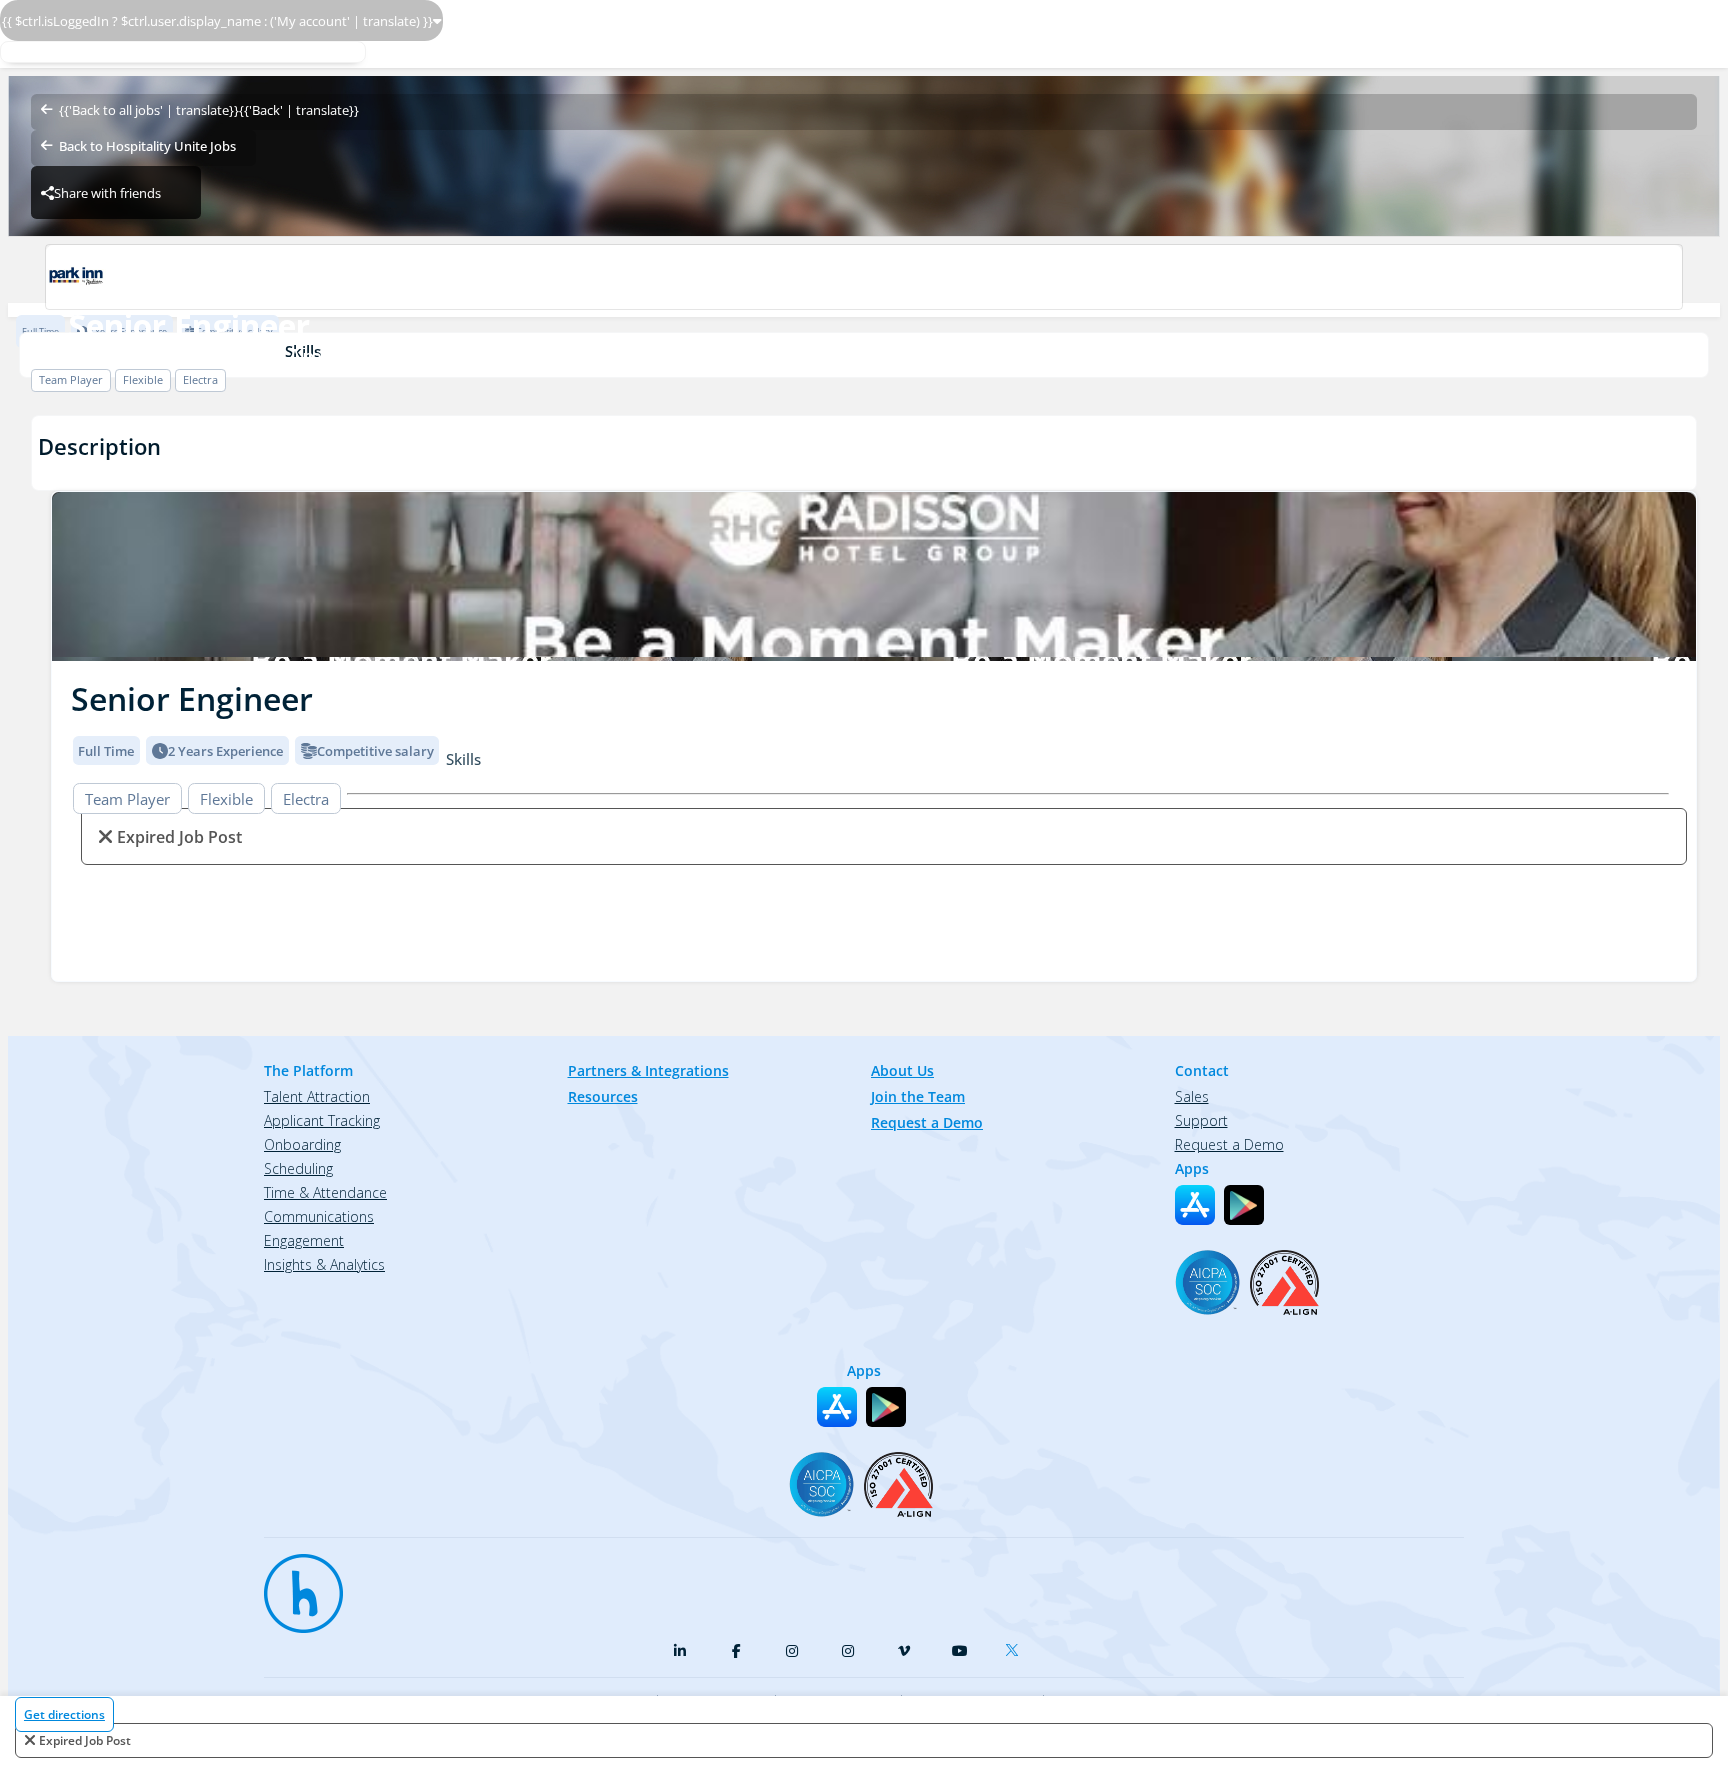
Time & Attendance (325, 1192)
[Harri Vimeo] (904, 1651)
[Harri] (294, 1584)
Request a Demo (927, 1122)
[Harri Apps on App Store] (1195, 1205)
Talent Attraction (317, 1096)
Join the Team (918, 1096)
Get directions (64, 1714)
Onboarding (302, 1144)
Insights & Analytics (324, 1264)
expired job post (85, 1740)
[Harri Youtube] (960, 1651)
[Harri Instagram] (792, 1651)
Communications (319, 1216)
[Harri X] (1016, 1646)
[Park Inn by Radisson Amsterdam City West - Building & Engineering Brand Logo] (863, 277)
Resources (603, 1096)
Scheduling (298, 1168)
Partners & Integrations (648, 1070)
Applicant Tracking (322, 1120)
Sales (1192, 1096)
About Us (902, 1070)
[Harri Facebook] (736, 1651)
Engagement (304, 1240)
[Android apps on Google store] (1244, 1205)
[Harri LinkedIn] (680, 1651)
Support (1201, 1120)
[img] (874, 576)
